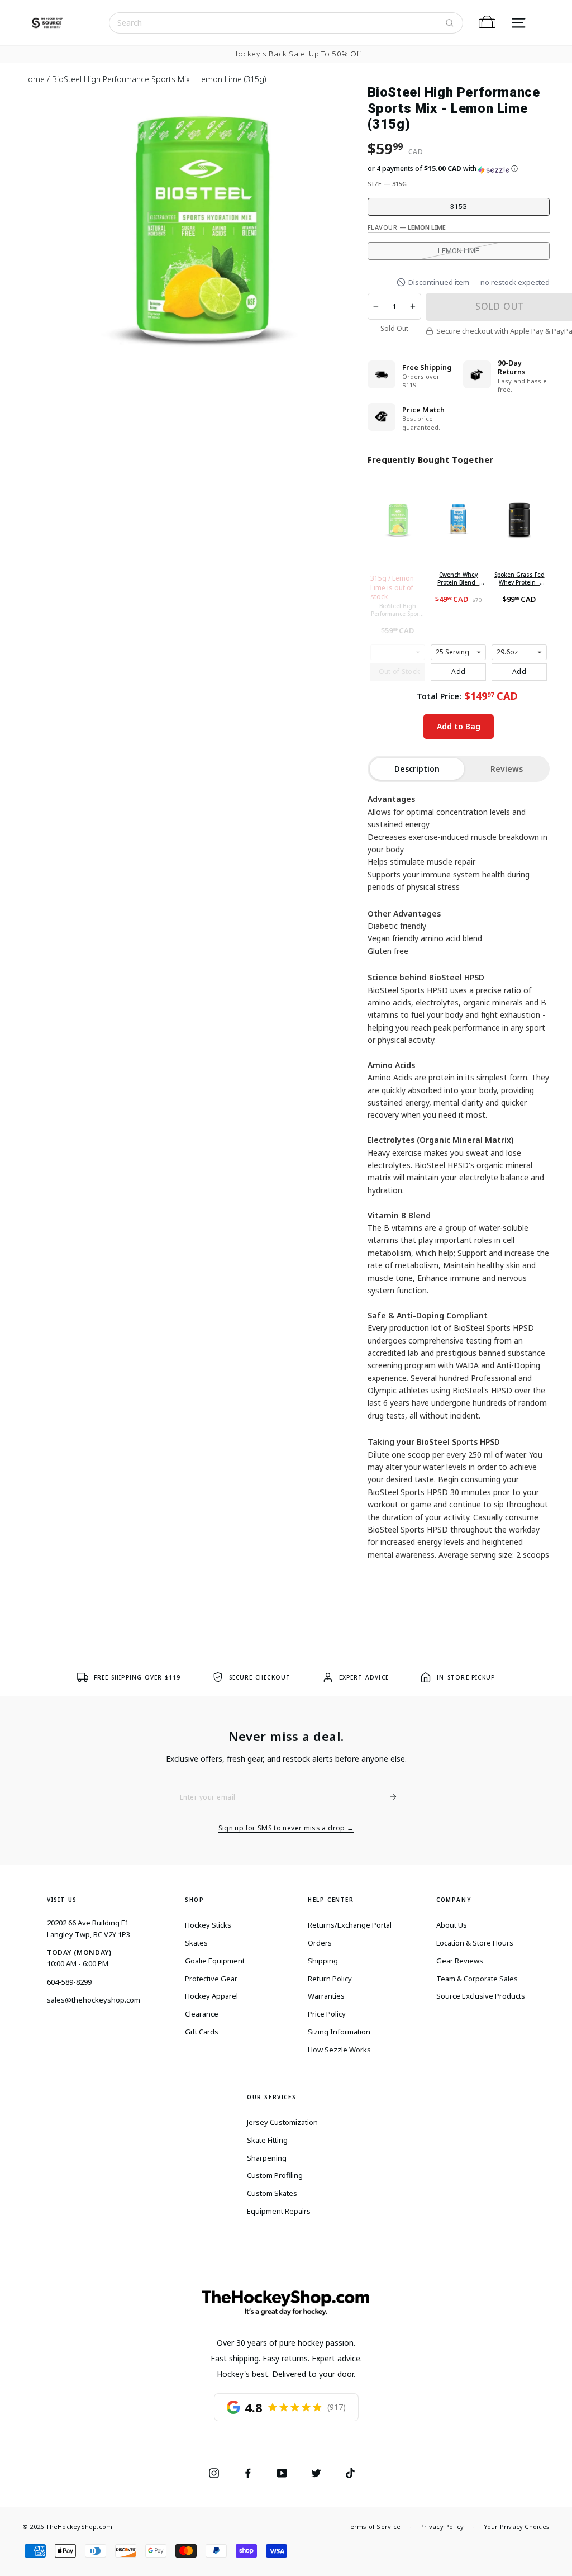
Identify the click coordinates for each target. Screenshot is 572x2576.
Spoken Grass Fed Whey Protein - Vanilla (519, 578)
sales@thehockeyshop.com (94, 2000)
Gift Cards (202, 2032)
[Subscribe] (389, 1797)
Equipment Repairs (279, 2211)
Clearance (202, 2014)
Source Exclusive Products (481, 1996)
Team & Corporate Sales (477, 1979)
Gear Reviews (460, 1961)
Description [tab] (417, 769)
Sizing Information (339, 2032)
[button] (459, 169)
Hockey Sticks (208, 1925)
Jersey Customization (282, 2122)
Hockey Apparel (211, 1996)
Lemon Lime (459, 251)
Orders (320, 1943)
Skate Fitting (267, 2140)
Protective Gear (211, 1979)
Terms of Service (374, 2527)
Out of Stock (399, 672)
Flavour (407, 227)
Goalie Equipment (215, 1961)
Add (458, 672)
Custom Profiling (275, 2175)
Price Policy (327, 2014)
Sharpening (267, 2158)
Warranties (326, 1996)
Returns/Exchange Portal (350, 1925)
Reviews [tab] (507, 769)
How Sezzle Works (339, 2050)
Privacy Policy (442, 2527)
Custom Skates (272, 2193)
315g (459, 207)
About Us (452, 1925)
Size (387, 184)
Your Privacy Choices (517, 2527)
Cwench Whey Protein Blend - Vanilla (458, 578)
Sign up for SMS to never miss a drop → (286, 1828)
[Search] (450, 23)
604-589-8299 (69, 1982)
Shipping (323, 1961)
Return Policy (330, 1979)
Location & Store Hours (475, 1943)
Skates (196, 1943)
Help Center (331, 1900)
